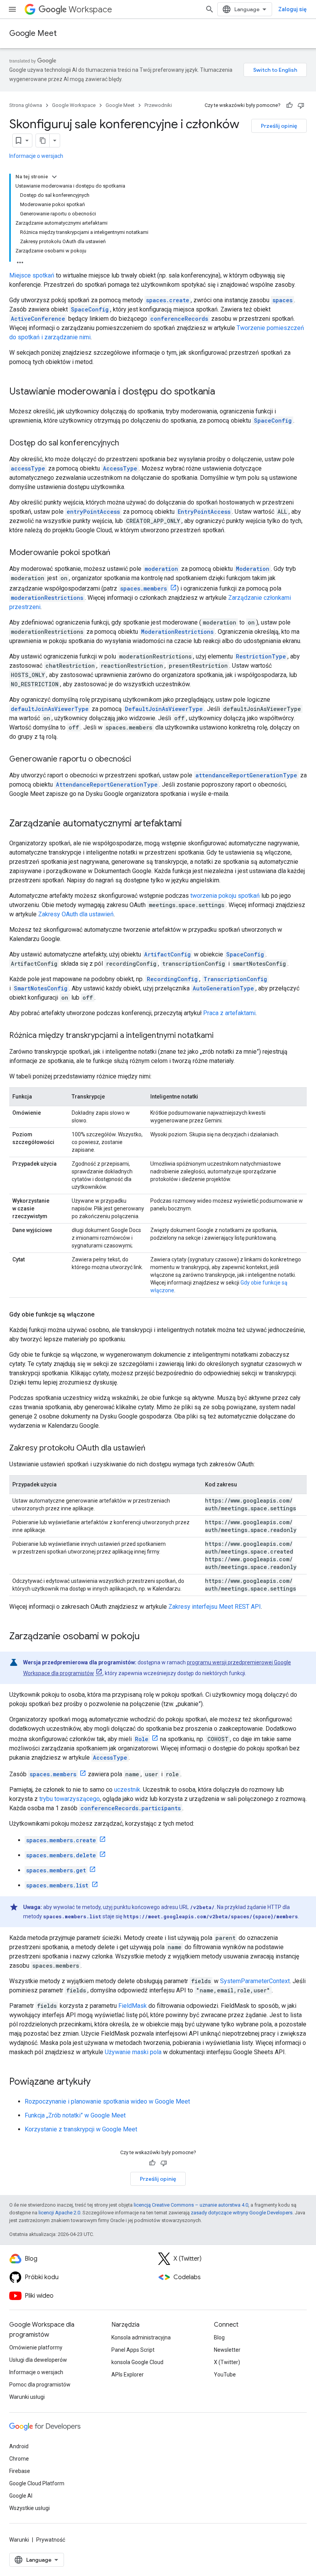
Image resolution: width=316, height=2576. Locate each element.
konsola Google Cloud (137, 2362)
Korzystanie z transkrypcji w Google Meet (81, 2129)
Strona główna (26, 105)
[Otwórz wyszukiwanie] (210, 9)
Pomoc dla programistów (40, 2385)
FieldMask (133, 2006)
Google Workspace (74, 105)
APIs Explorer (128, 2375)
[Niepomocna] (301, 105)
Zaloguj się (292, 9)
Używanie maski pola (133, 2052)
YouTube (225, 2375)
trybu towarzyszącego (70, 1799)
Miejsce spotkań (32, 275)
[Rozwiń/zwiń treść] (54, 177)
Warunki (19, 2540)
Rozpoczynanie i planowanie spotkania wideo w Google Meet (107, 2101)
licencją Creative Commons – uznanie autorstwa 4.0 (191, 2205)
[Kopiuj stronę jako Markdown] (43, 140)
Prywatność (51, 2540)
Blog (219, 2337)
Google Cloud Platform (37, 2483)
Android (19, 2446)
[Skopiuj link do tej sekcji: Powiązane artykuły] (98, 2082)
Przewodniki (158, 105)
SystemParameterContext (255, 1981)
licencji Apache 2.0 (59, 2213)
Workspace (90, 9)
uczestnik (127, 1790)
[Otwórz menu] (12, 9)
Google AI (21, 2496)
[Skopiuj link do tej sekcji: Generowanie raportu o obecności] (139, 760)
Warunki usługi (27, 2397)
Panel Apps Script (133, 2350)
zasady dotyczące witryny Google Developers (242, 2213)
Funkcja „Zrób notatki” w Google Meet (75, 2115)
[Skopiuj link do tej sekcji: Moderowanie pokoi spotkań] (118, 553)
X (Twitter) (227, 2362)
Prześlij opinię (279, 126)
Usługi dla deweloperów (38, 2360)
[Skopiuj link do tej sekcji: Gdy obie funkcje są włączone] (102, 1315)
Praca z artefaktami (229, 1013)
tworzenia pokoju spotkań (225, 896)
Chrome (19, 2459)
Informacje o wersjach (36, 156)
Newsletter (227, 2350)
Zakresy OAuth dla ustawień (76, 914)
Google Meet (33, 33)
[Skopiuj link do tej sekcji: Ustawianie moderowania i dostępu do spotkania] (223, 392)
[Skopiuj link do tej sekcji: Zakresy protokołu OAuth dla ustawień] (153, 1449)
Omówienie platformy (36, 2348)
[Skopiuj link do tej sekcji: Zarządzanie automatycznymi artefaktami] (190, 824)
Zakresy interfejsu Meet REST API (215, 1607)
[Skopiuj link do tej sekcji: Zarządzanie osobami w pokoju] (148, 1637)
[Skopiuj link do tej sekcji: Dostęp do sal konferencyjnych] (127, 443)
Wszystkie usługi (29, 2508)
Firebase (20, 2471)
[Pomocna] (289, 105)
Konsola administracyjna (141, 2337)
